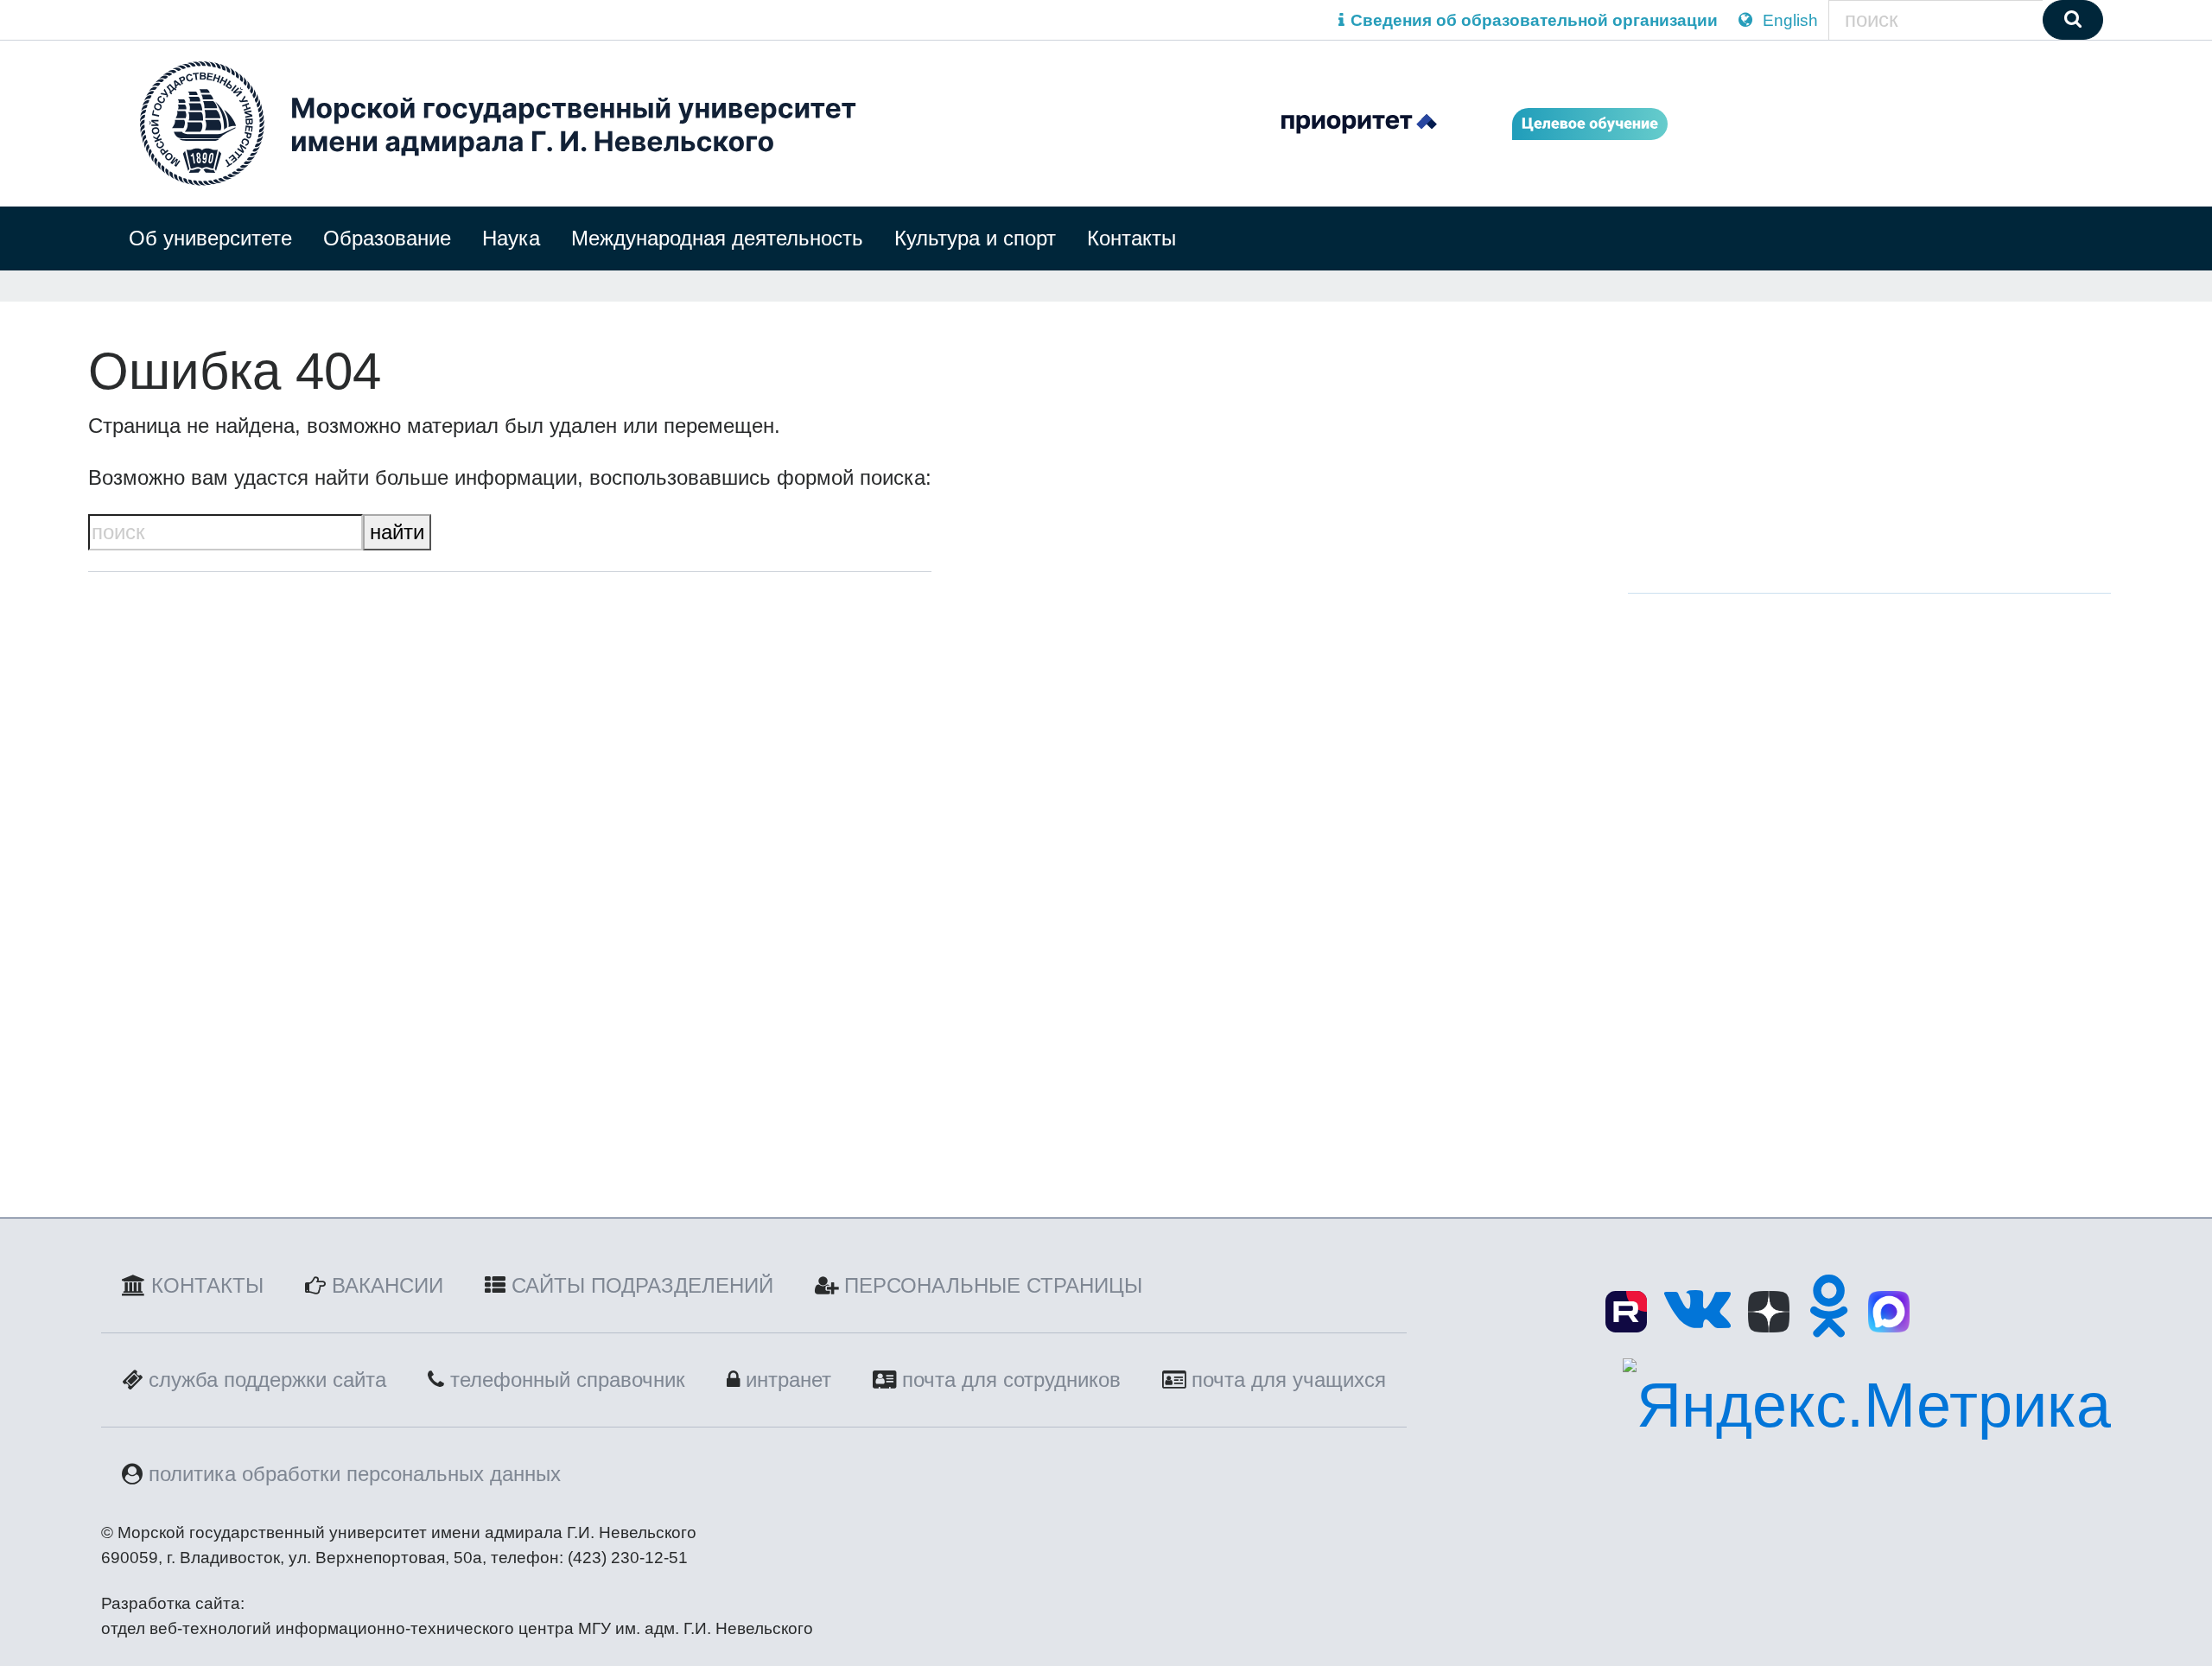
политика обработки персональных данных (355, 1474)
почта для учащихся (1289, 1380)
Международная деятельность (717, 238)
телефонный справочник (568, 1380)
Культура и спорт (975, 238)
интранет (788, 1380)
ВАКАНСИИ (388, 1285)
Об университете (210, 238)
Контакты (1131, 238)
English (1788, 20)
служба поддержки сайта (267, 1380)
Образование (387, 238)
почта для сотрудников (1011, 1380)
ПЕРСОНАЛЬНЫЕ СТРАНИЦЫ (993, 1285)
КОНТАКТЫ (207, 1285)
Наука (511, 238)
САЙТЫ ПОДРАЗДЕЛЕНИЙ (642, 1285)
